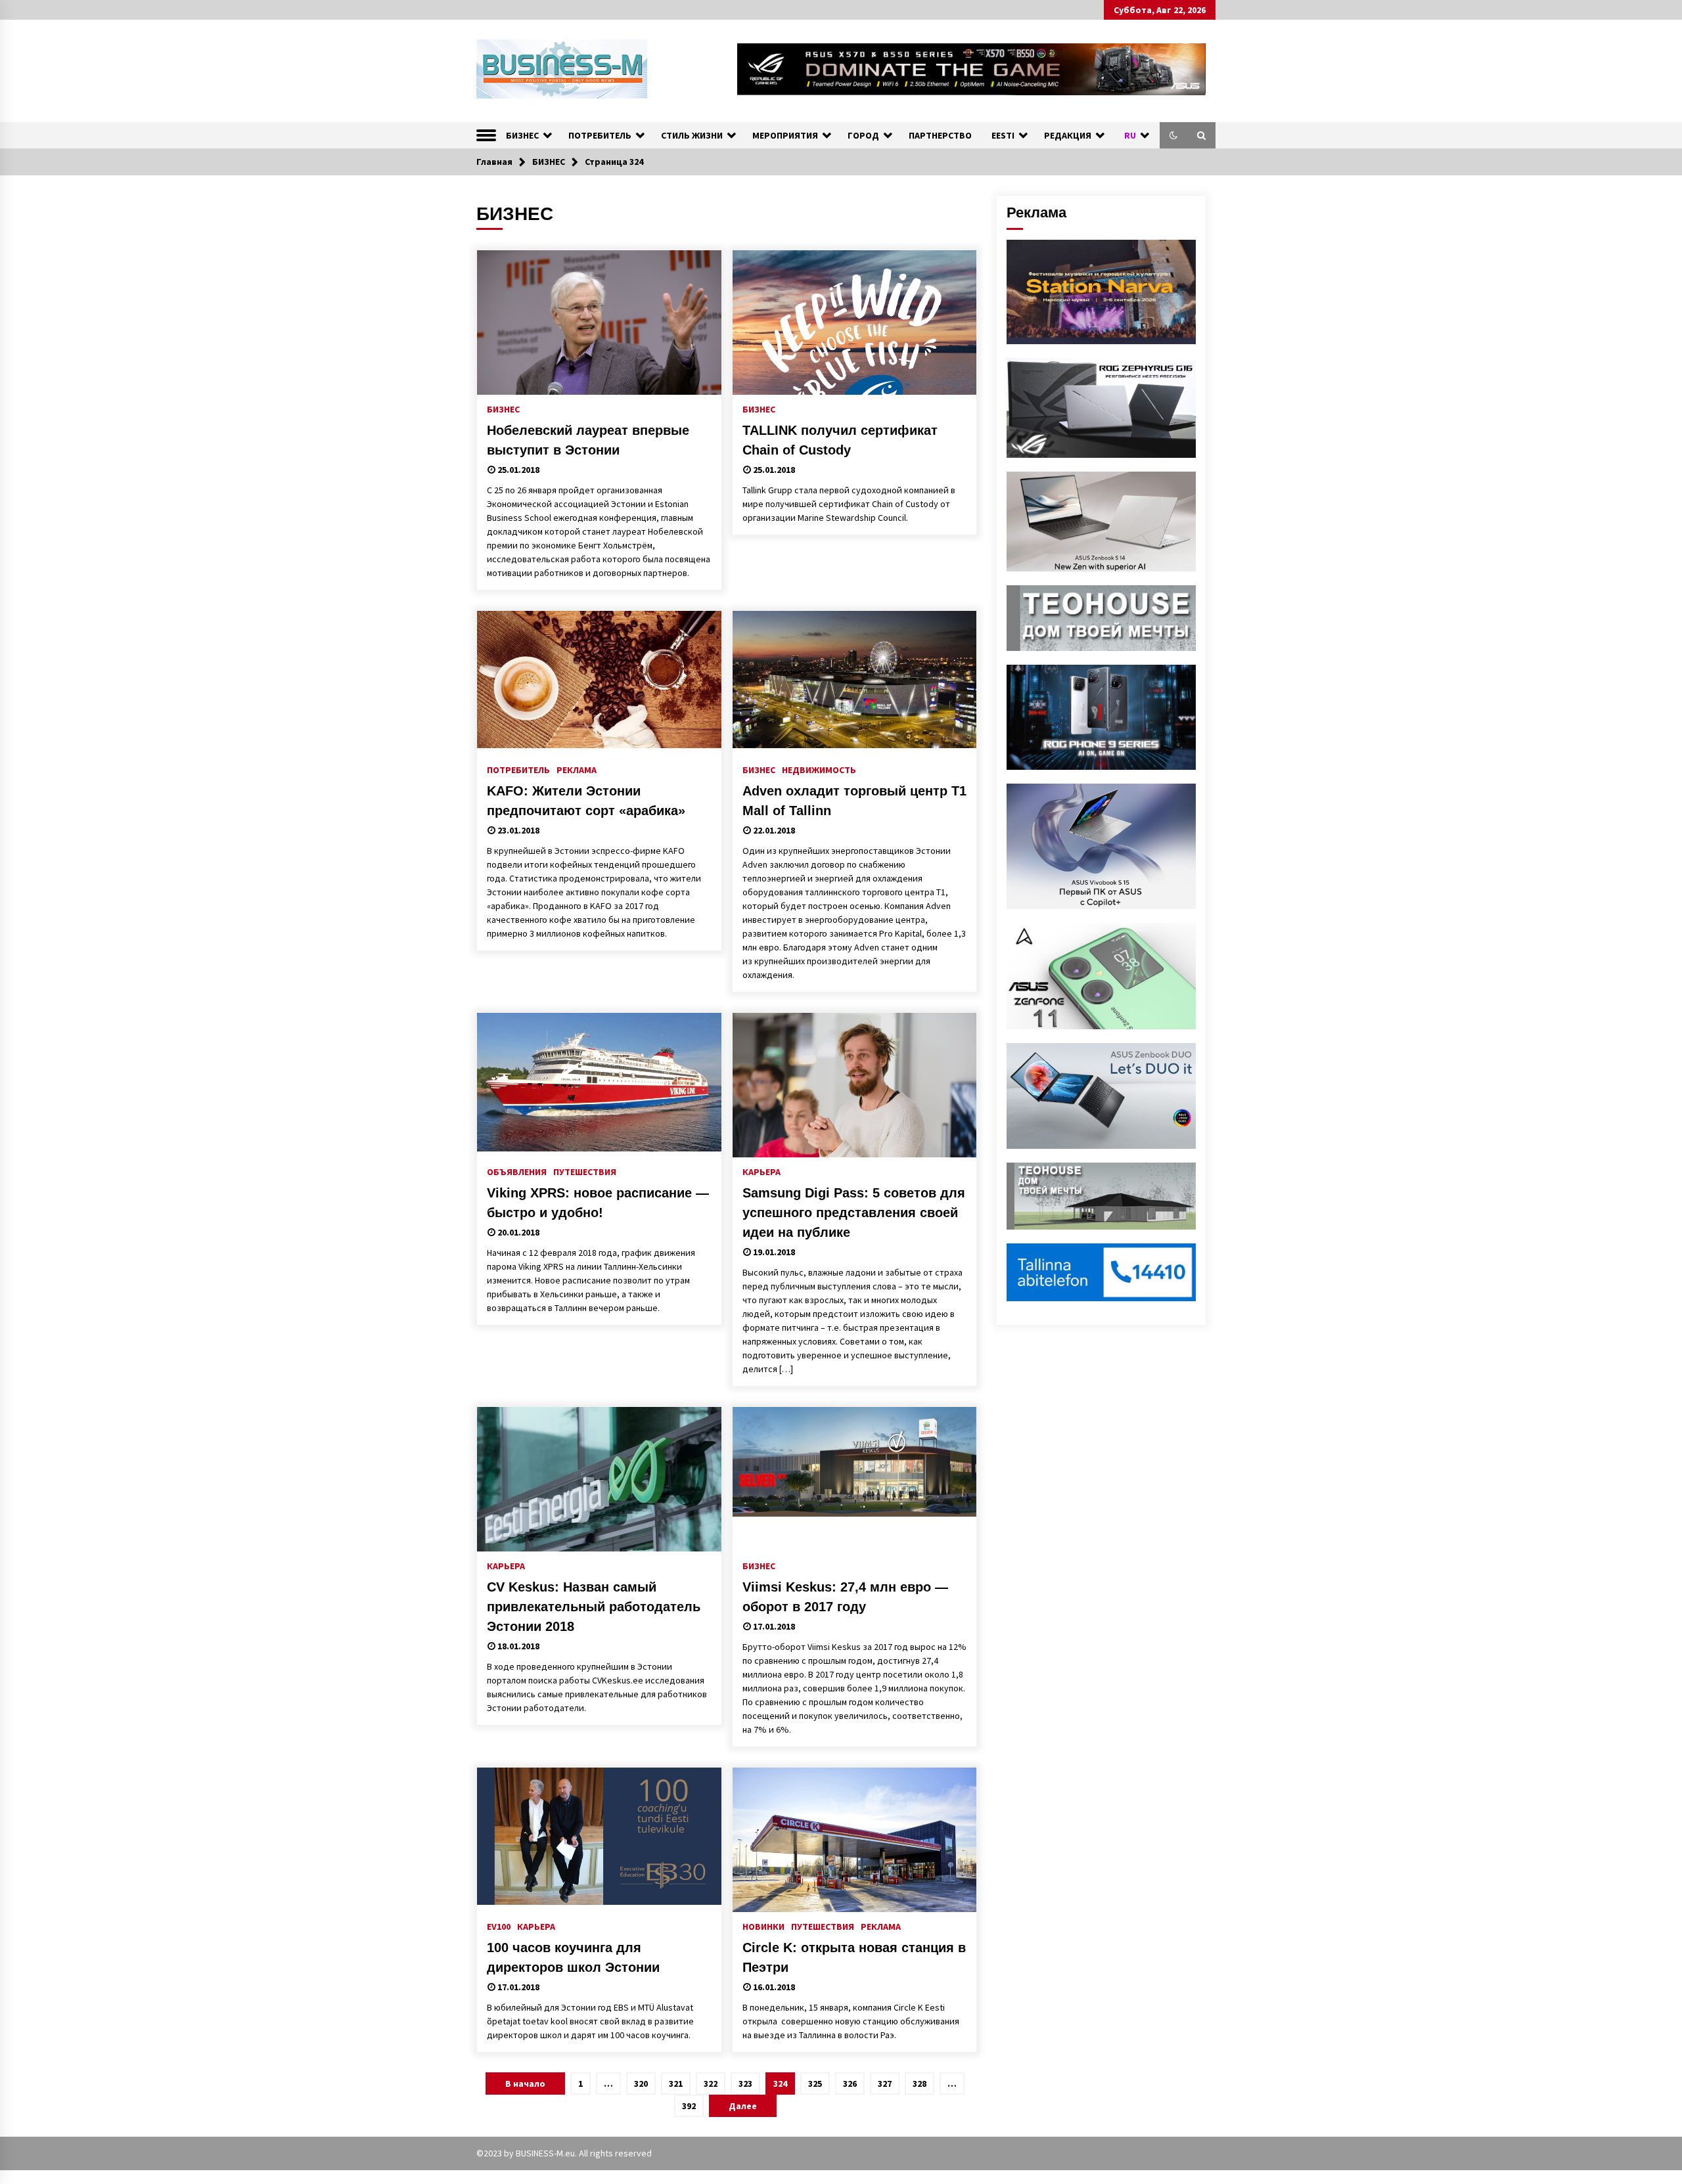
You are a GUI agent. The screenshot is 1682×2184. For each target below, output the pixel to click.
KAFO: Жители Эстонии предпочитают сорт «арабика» (586, 801)
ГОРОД (863, 135)
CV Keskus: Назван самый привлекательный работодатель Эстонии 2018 (594, 1607)
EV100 (499, 1926)
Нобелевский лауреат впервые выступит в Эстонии (588, 440)
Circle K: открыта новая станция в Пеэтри (854, 1957)
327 (885, 2084)
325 (815, 2084)
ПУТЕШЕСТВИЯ (585, 1171)
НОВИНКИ (763, 1926)
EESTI (1003, 135)
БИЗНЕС (522, 135)
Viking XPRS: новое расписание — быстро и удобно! (598, 1203)
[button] (1173, 135)
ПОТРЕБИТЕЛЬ (600, 135)
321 (676, 2084)
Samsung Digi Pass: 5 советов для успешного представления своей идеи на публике (854, 1213)
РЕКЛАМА (577, 769)
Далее (743, 2106)
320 (641, 2084)
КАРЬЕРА (761, 1171)
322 (711, 2084)
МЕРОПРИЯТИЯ (785, 135)
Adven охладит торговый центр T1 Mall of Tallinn (854, 801)
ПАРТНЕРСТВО (940, 135)
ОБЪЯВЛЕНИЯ (517, 1171)
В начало (525, 2084)
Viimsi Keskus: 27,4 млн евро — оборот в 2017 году (845, 1597)
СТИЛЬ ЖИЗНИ (692, 135)
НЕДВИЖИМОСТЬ (819, 769)
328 (920, 2084)
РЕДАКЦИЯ (1068, 135)
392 (689, 2106)
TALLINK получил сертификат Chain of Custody (840, 440)
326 (850, 2084)
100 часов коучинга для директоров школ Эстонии (573, 1957)
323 (745, 2084)
